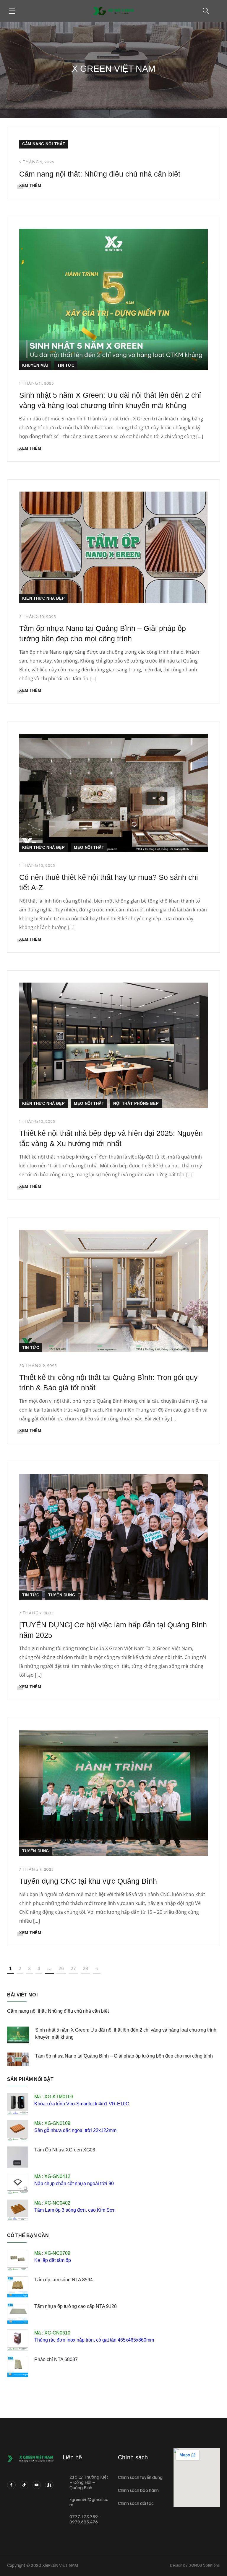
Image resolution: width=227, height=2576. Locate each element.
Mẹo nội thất (89, 847)
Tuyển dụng (62, 1595)
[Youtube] (37, 2485)
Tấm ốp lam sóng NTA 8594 (64, 2280)
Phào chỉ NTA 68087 (56, 2359)
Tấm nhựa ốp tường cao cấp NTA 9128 (76, 2306)
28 (85, 1969)
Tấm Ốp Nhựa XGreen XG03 (65, 2150)
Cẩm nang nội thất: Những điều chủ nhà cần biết (100, 174)
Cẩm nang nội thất (44, 144)
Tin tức (66, 365)
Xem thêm (30, 186)
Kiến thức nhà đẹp (43, 598)
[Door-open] (49, 2485)
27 (73, 1969)
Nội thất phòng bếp (136, 1103)
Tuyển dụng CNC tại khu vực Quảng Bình (88, 1881)
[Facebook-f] (11, 2485)
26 (61, 1969)
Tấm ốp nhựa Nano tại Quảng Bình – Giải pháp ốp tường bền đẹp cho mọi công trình (124, 2056)
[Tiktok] (24, 2485)
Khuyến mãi (35, 365)
